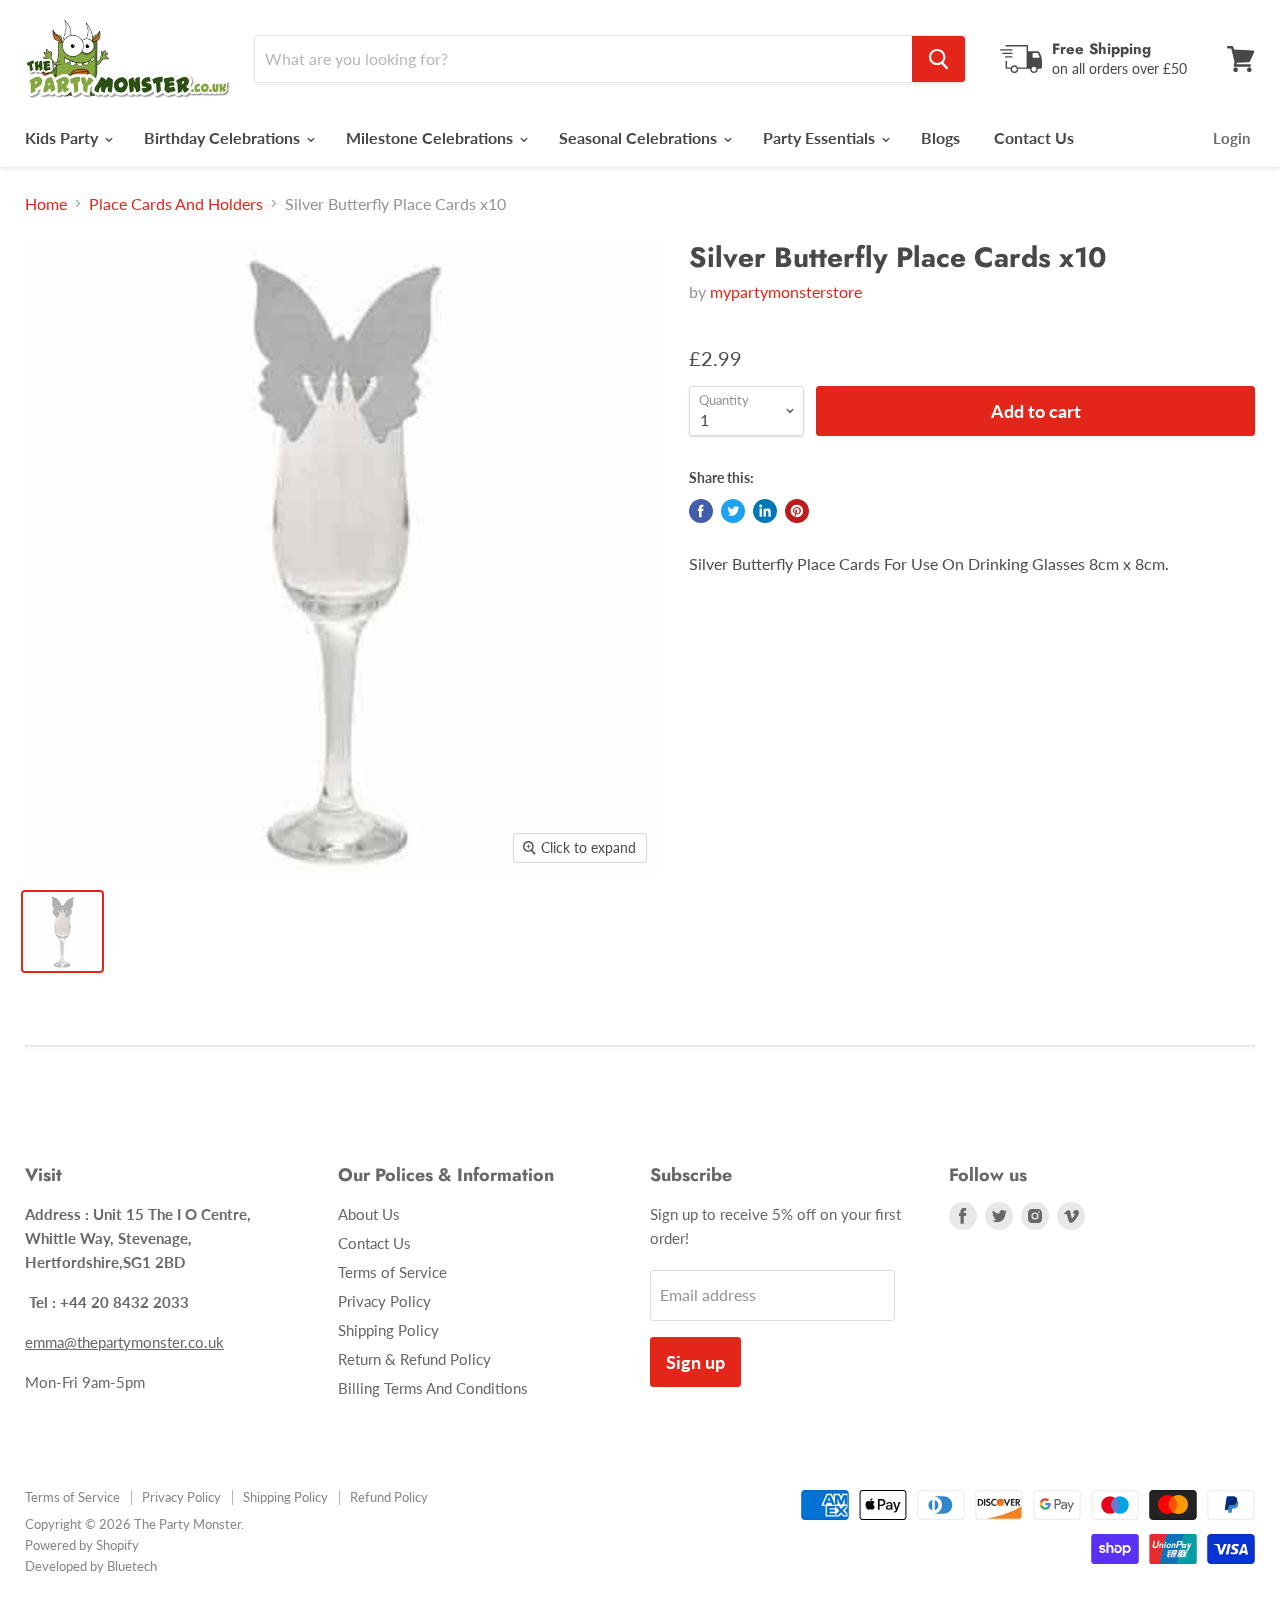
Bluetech (132, 1566)
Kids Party (63, 137)
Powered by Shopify (82, 1545)
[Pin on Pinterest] (797, 511)
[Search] (938, 59)
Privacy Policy (384, 1301)
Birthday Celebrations (224, 137)
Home (46, 204)
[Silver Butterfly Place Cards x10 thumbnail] (62, 931)
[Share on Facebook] (701, 511)
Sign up (695, 1362)
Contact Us (1034, 137)
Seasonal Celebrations (640, 137)
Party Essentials (821, 137)
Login (1231, 138)
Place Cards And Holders (176, 204)
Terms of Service (392, 1272)
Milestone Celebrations (431, 137)
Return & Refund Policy (414, 1359)
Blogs (940, 137)
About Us (369, 1214)
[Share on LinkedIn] (765, 511)
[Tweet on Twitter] (733, 511)
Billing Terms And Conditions (433, 1388)
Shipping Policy (388, 1330)
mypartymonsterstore (786, 291)
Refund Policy (389, 1497)
